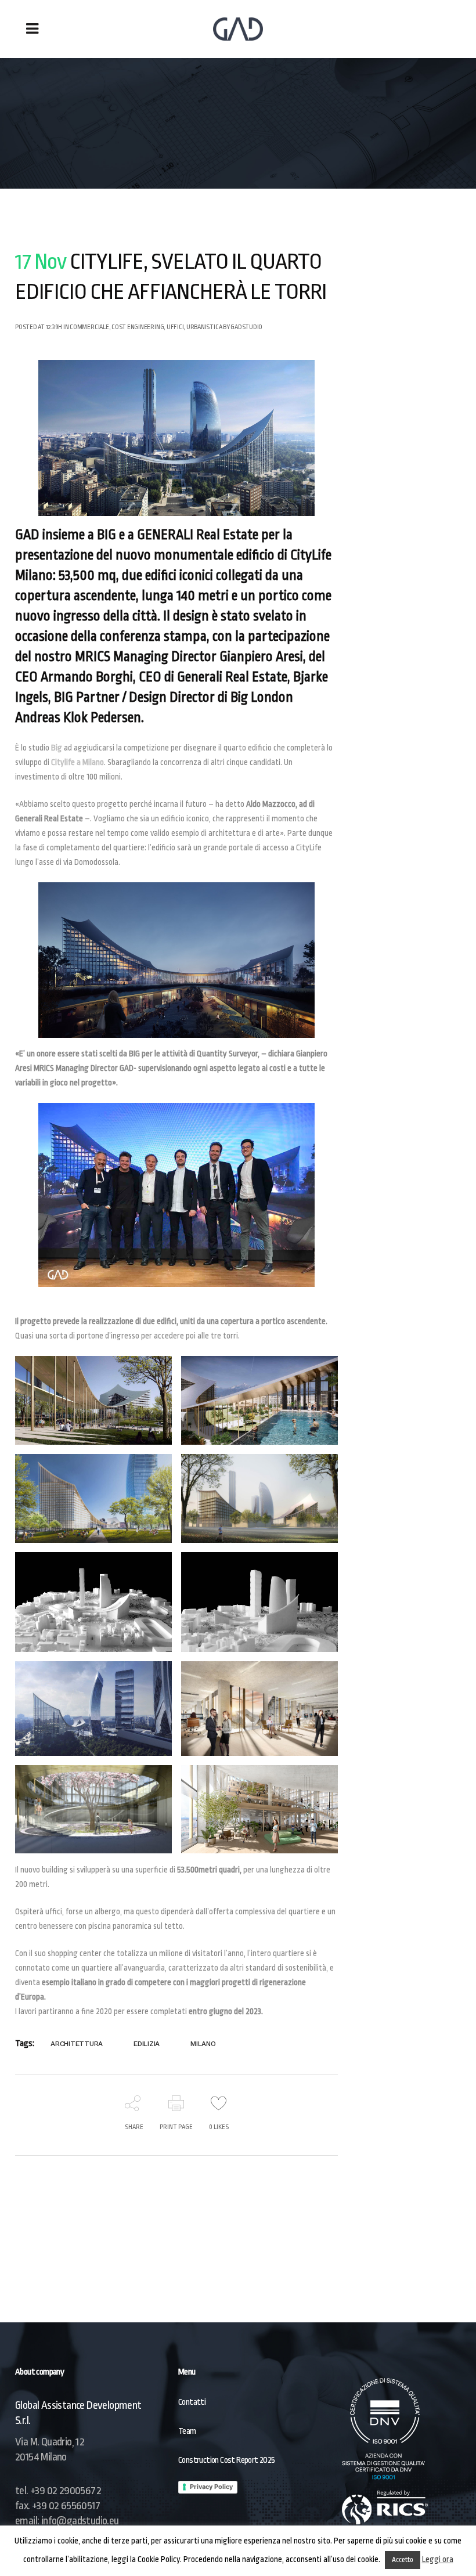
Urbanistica (204, 327)
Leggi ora (438, 2559)
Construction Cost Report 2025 (227, 2460)
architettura (77, 2044)
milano (203, 2044)
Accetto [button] (403, 2560)
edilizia (147, 2044)
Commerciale (89, 327)
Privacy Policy (211, 2487)
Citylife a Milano (77, 762)
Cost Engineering (138, 327)
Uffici (175, 327)
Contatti (192, 2402)
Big (57, 748)
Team (187, 2431)
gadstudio (246, 327)
